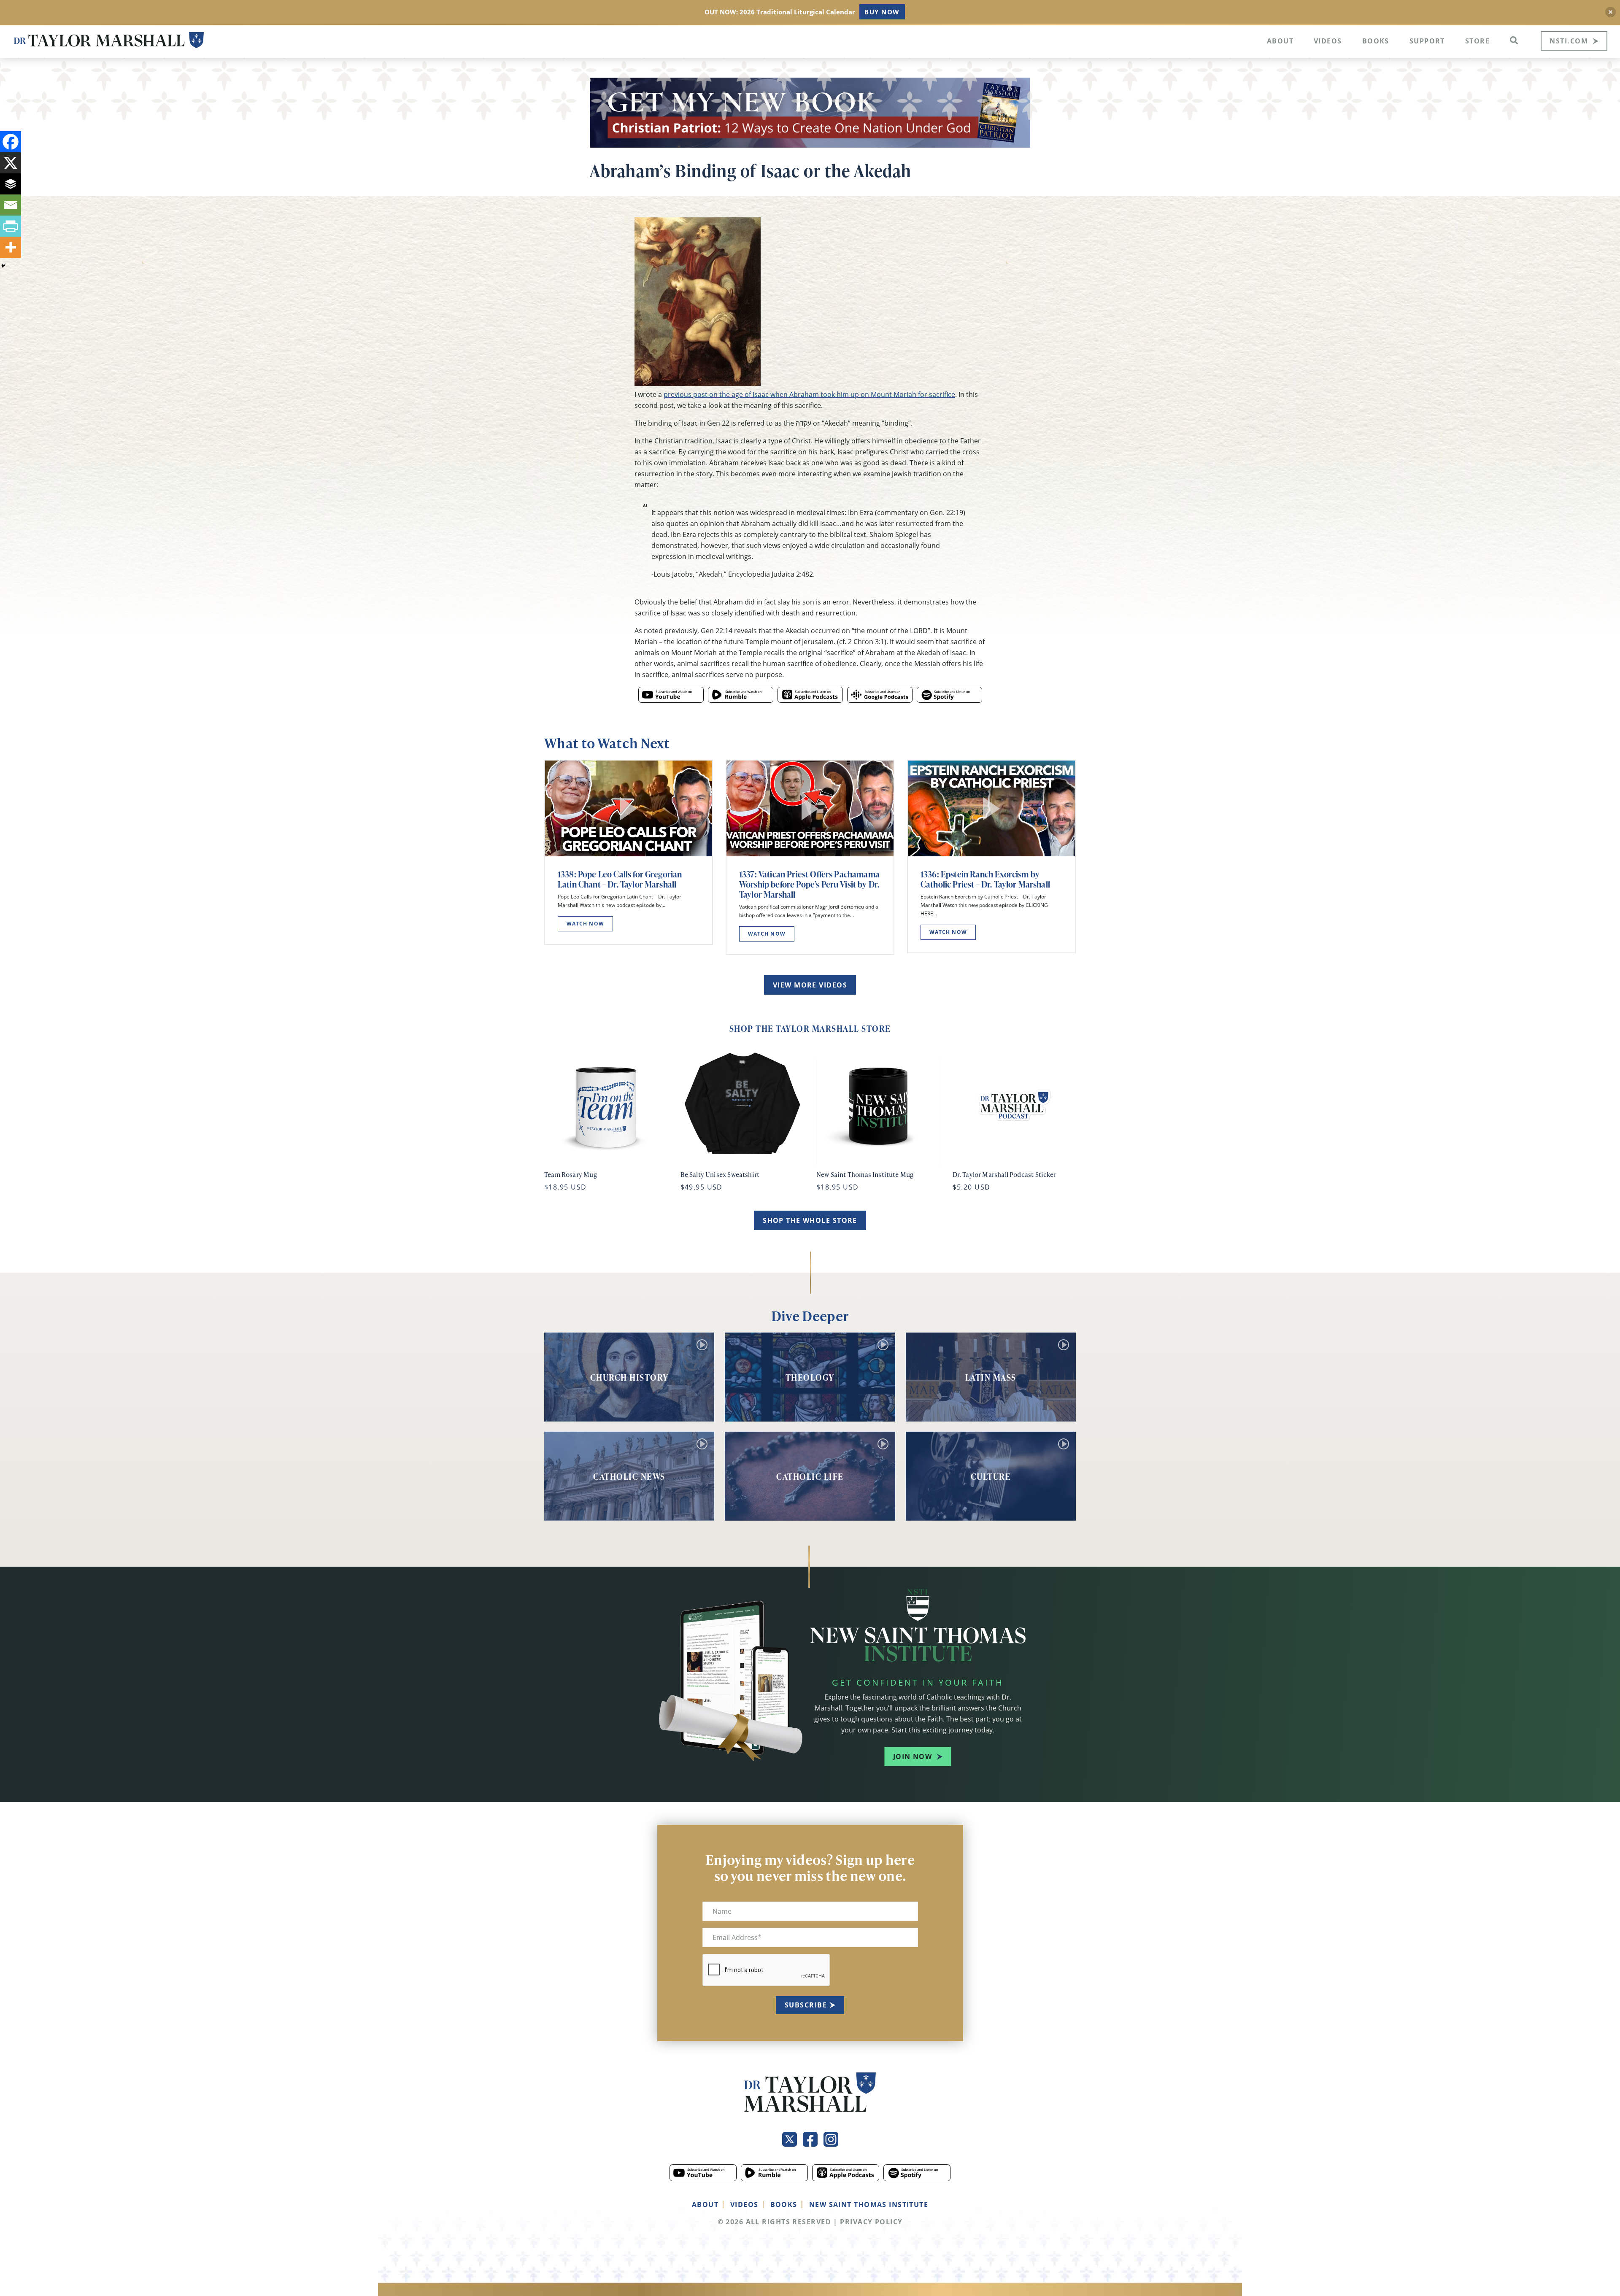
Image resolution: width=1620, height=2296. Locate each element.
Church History (629, 1377)
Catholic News (629, 1476)
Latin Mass (991, 1377)
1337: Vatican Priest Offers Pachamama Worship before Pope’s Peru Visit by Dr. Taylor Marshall (809, 884)
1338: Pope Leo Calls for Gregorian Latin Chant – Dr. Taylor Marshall (620, 879)
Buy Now (882, 12)
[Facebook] (11, 142)
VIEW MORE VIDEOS (810, 985)
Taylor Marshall (109, 40)
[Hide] (3, 266)
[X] (11, 163)
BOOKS (784, 2204)
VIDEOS (744, 2204)
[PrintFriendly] (11, 226)
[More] (11, 247)
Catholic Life (810, 1476)
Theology (810, 1377)
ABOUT (705, 2204)
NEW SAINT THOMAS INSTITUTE (869, 2204)
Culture (991, 1476)
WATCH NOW (585, 924)
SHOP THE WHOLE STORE (810, 1220)
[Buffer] (11, 184)
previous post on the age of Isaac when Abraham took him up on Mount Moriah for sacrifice (809, 394)
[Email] (11, 205)
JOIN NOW (913, 1756)
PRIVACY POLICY (871, 2222)
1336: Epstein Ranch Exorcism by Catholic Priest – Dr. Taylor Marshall (985, 879)
